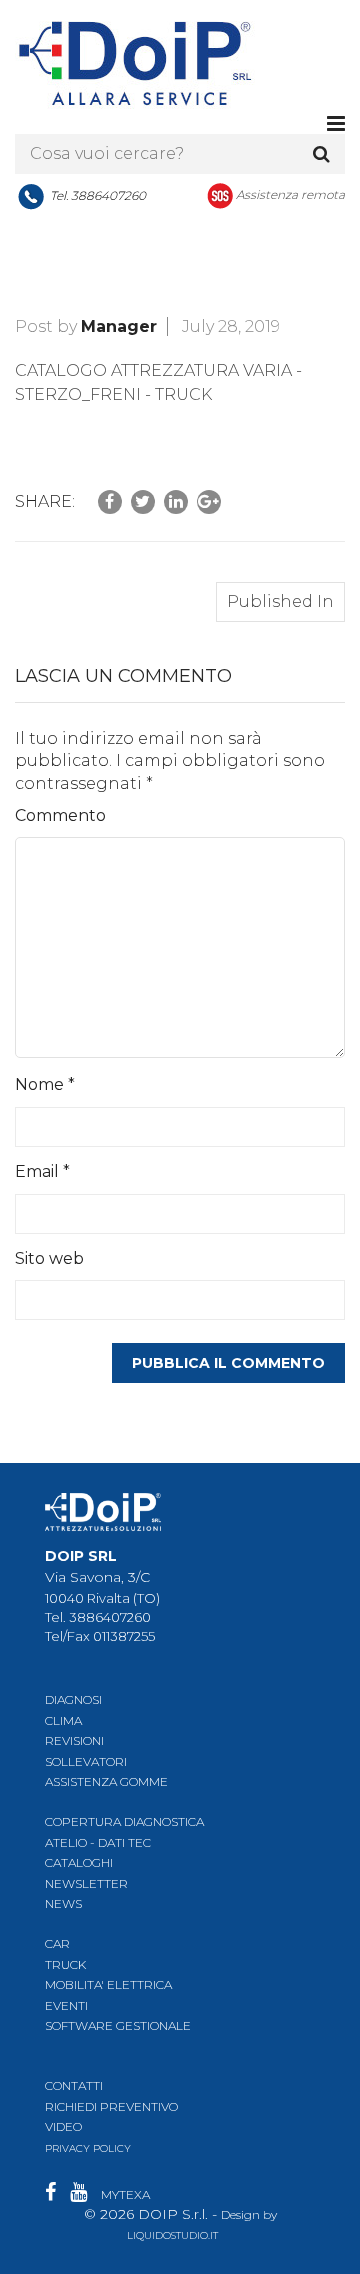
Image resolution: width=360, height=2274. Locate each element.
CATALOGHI (79, 1862)
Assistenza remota (290, 194)
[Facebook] (110, 502)
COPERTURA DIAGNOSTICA (124, 1821)
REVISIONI (74, 1740)
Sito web (49, 1258)
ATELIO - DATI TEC (98, 1842)
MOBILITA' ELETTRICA (108, 1984)
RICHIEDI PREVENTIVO (111, 2106)
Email (42, 1171)
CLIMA (63, 1720)
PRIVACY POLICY (88, 2148)
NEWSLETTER (86, 1883)
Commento (60, 815)
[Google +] (209, 502)
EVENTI (66, 2005)
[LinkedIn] (176, 502)
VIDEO (63, 2126)
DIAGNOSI (73, 1699)
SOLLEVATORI (86, 1761)
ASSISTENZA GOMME (106, 1781)
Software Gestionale (118, 2025)
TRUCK (65, 1964)
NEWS (63, 1903)
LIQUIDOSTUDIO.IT (172, 2235)
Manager (119, 326)
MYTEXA (125, 2194)
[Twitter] (143, 502)
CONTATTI (74, 2085)
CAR (57, 1943)
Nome (45, 1084)
